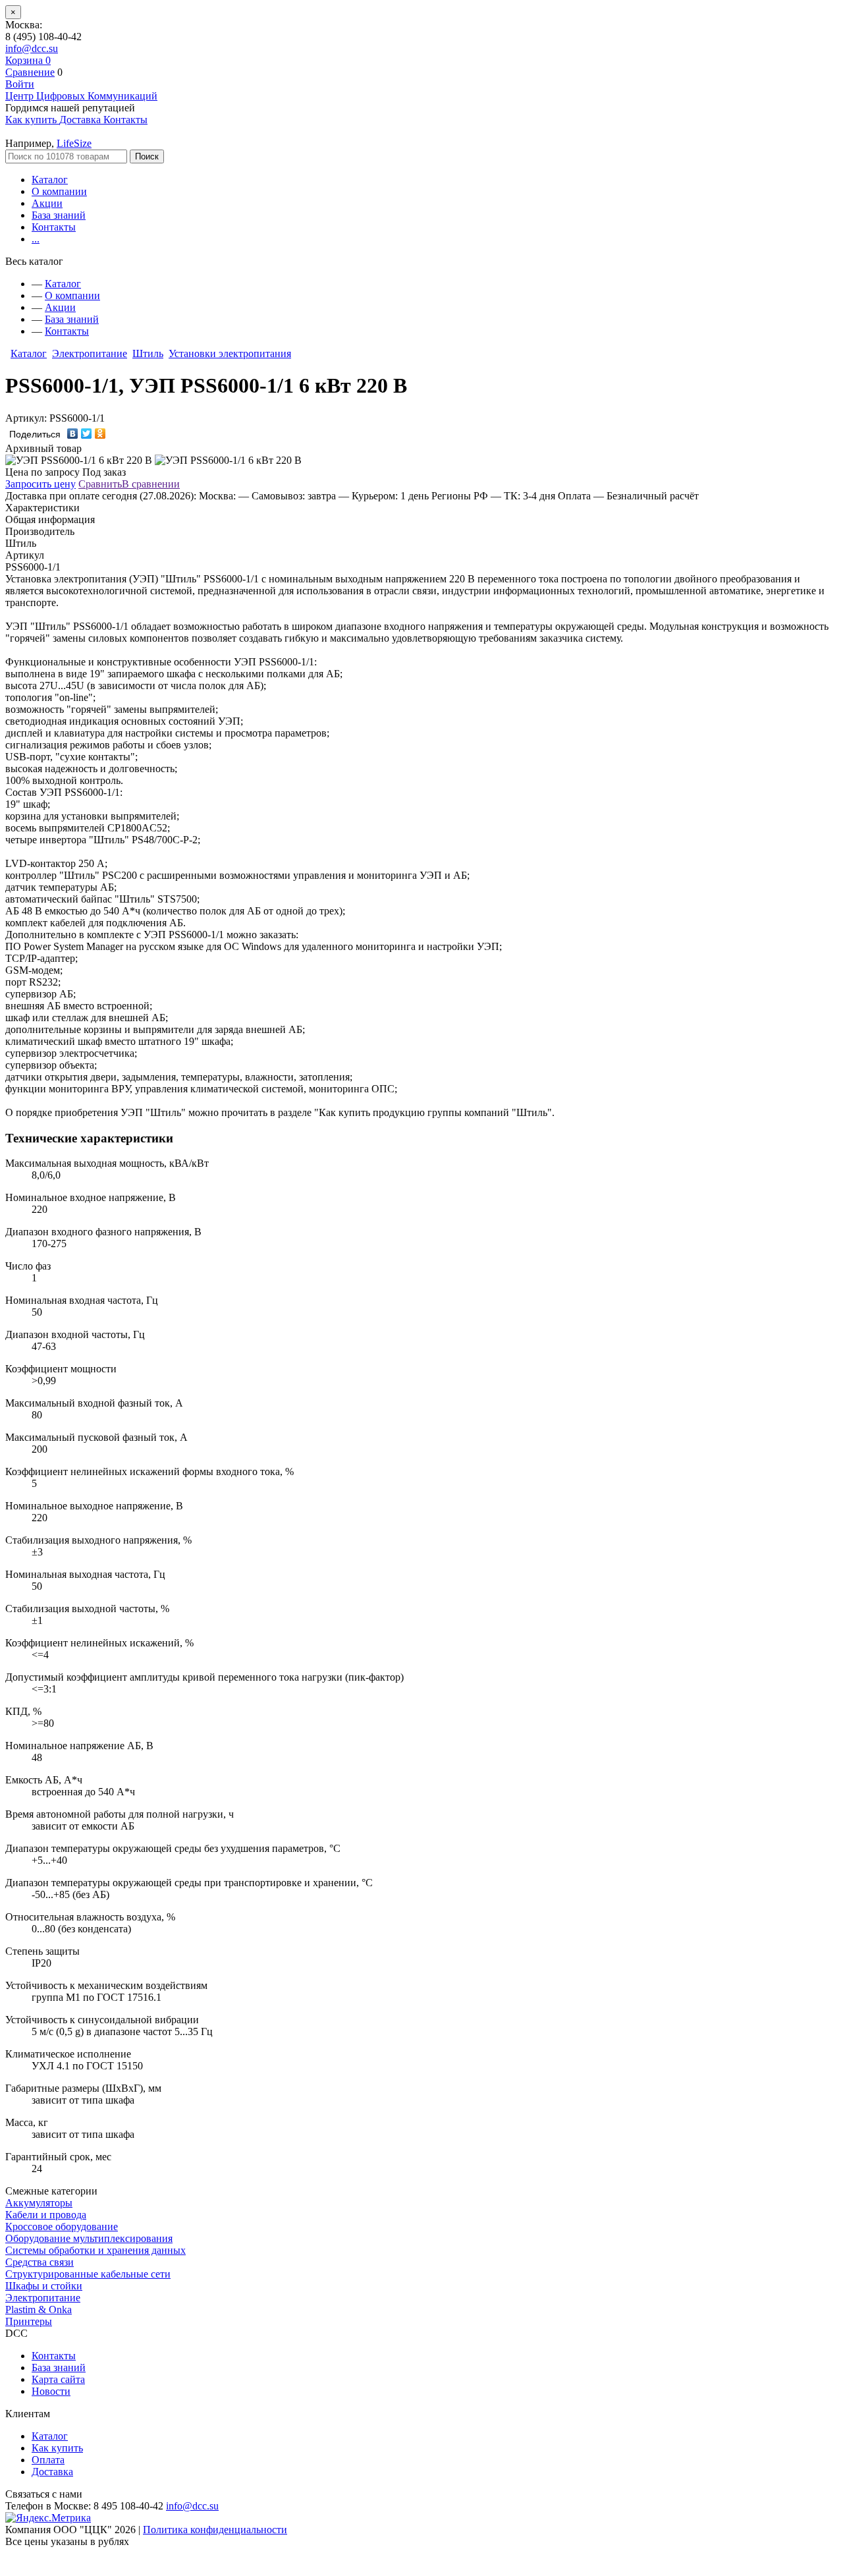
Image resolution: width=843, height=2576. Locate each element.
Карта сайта (58, 2379)
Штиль (148, 353)
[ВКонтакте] (73, 434)
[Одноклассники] (100, 434)
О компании (59, 191)
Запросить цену (41, 484)
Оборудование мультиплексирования (89, 2238)
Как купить (57, 2448)
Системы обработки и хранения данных (95, 2250)
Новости (51, 2391)
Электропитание (90, 353)
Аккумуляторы (39, 2203)
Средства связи (40, 2262)
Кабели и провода (46, 2215)
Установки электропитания (230, 353)
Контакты (54, 227)
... (36, 239)
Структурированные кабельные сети (88, 2274)
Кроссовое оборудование (62, 2226)
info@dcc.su (32, 48)
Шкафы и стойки (44, 2286)
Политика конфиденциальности (215, 2530)
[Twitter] (87, 434)
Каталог (50, 180)
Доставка (52, 2472)
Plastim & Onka (39, 2310)
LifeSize (74, 143)
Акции (47, 203)
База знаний (59, 215)
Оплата (48, 2460)
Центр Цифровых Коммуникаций (81, 96)
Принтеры (29, 2321)
